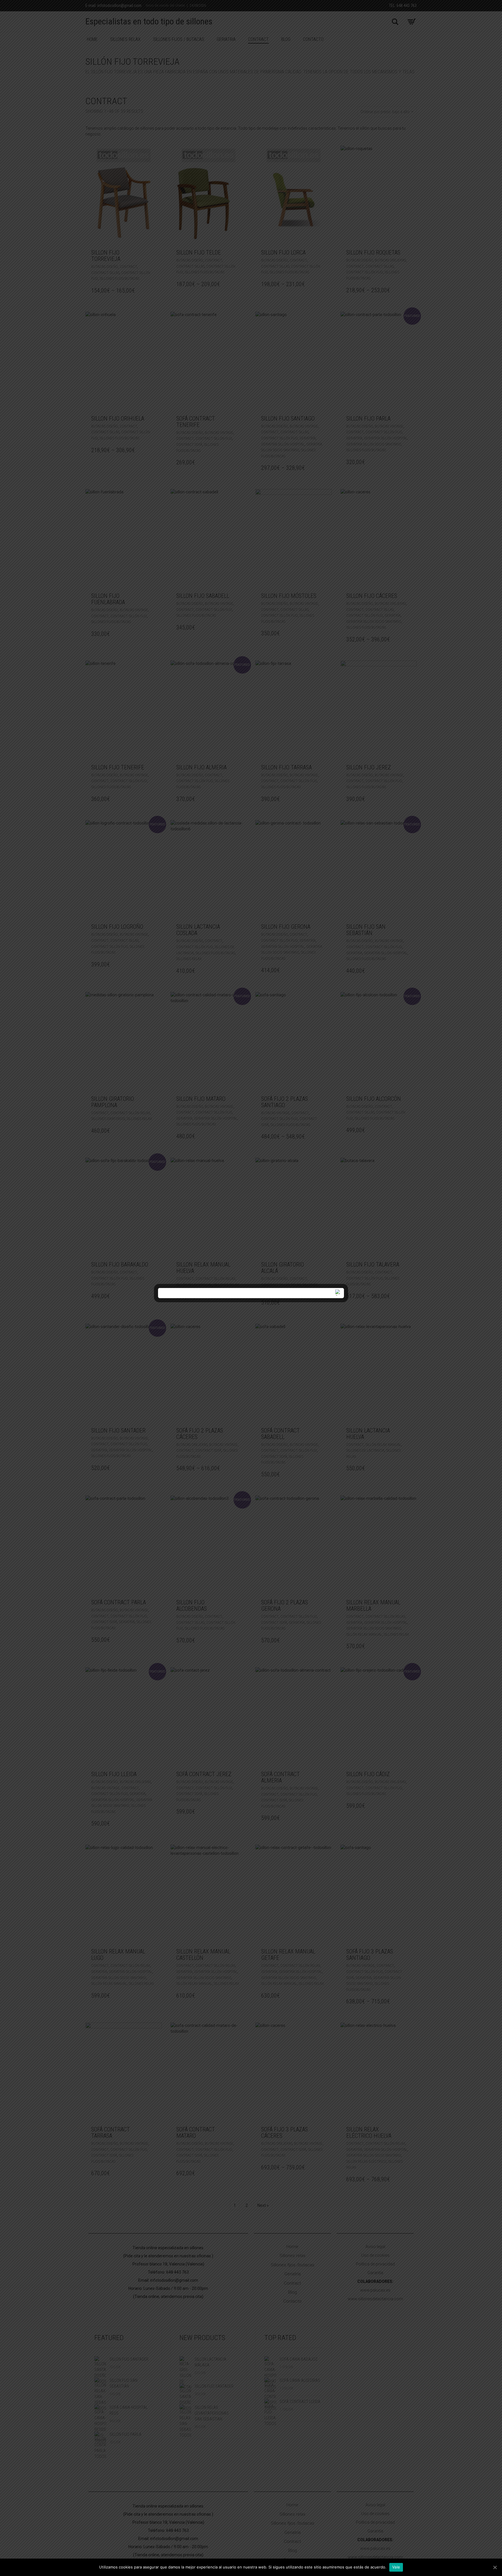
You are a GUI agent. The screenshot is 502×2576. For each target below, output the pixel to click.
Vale (396, 2567)
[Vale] (495, 2567)
